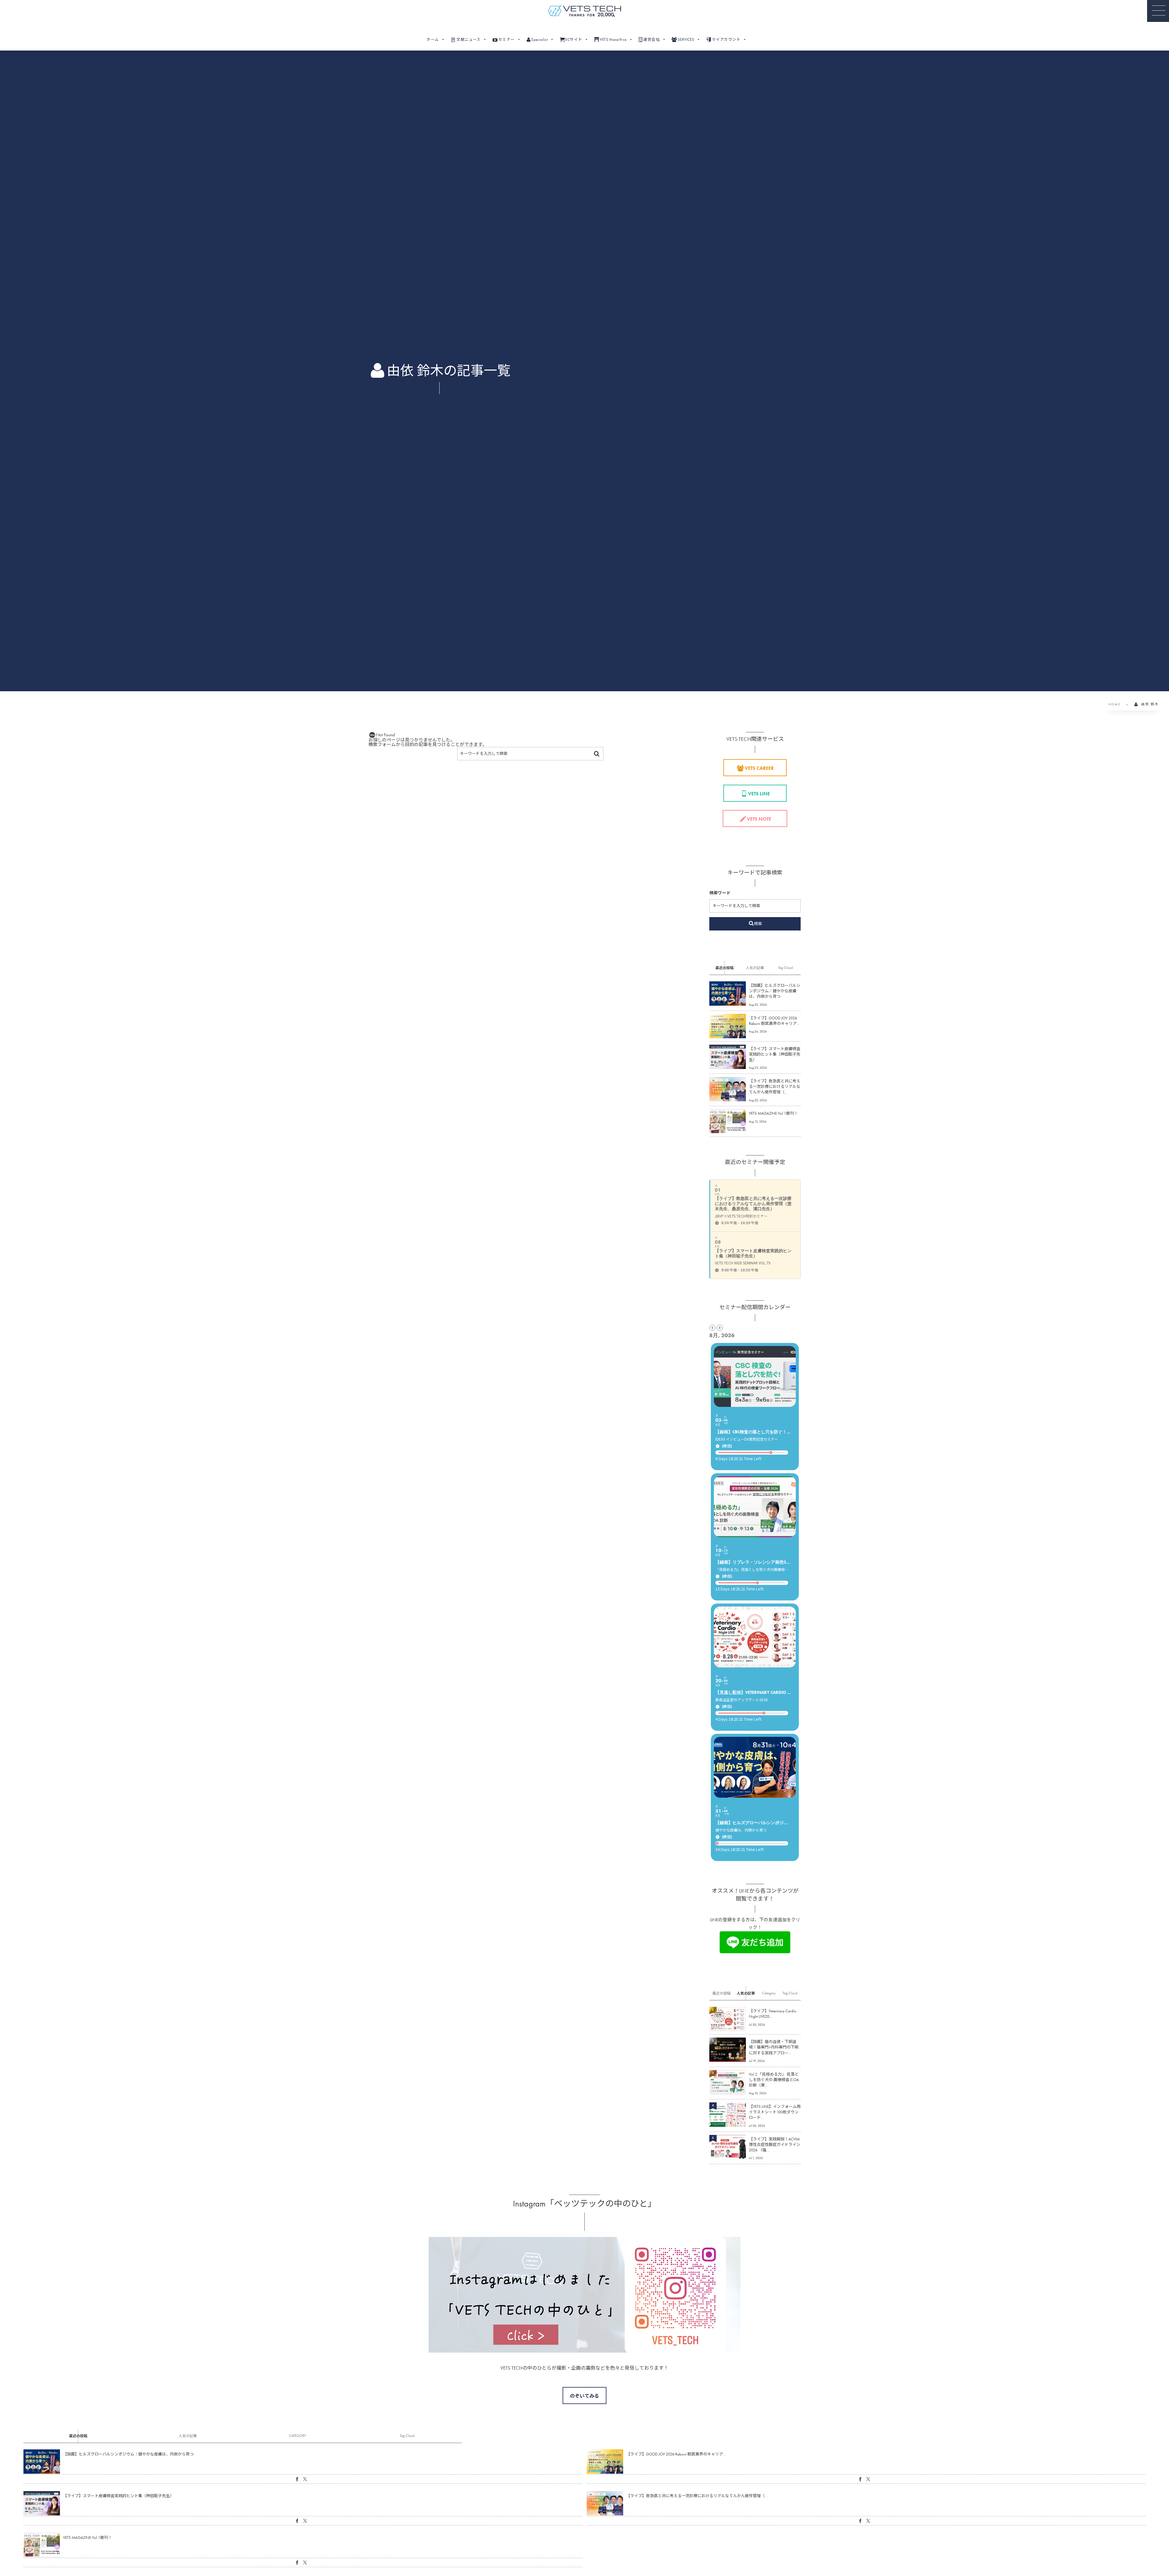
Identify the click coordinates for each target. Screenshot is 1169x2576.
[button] (1158, 11)
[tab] (725, 968)
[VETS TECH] (584, 11)
